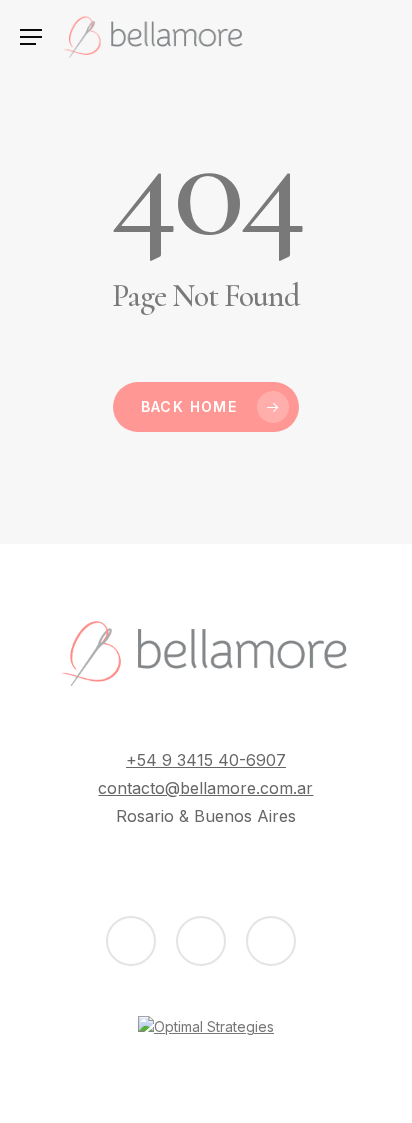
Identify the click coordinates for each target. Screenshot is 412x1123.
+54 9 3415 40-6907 (206, 760)
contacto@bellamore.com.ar (205, 788)
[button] (30, 37)
